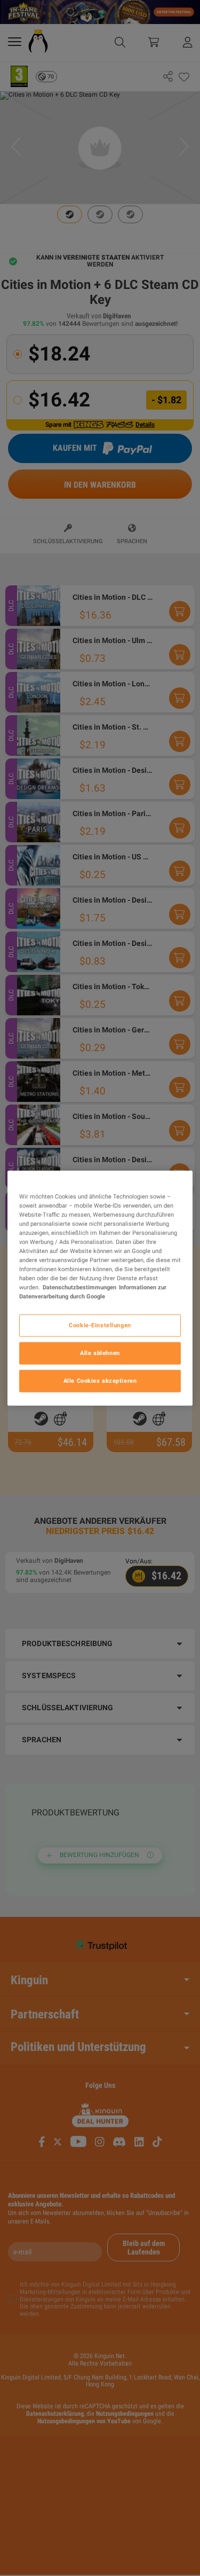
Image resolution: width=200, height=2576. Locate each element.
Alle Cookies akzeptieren (100, 1381)
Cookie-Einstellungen (100, 1325)
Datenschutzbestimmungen (79, 1287)
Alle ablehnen (100, 1353)
